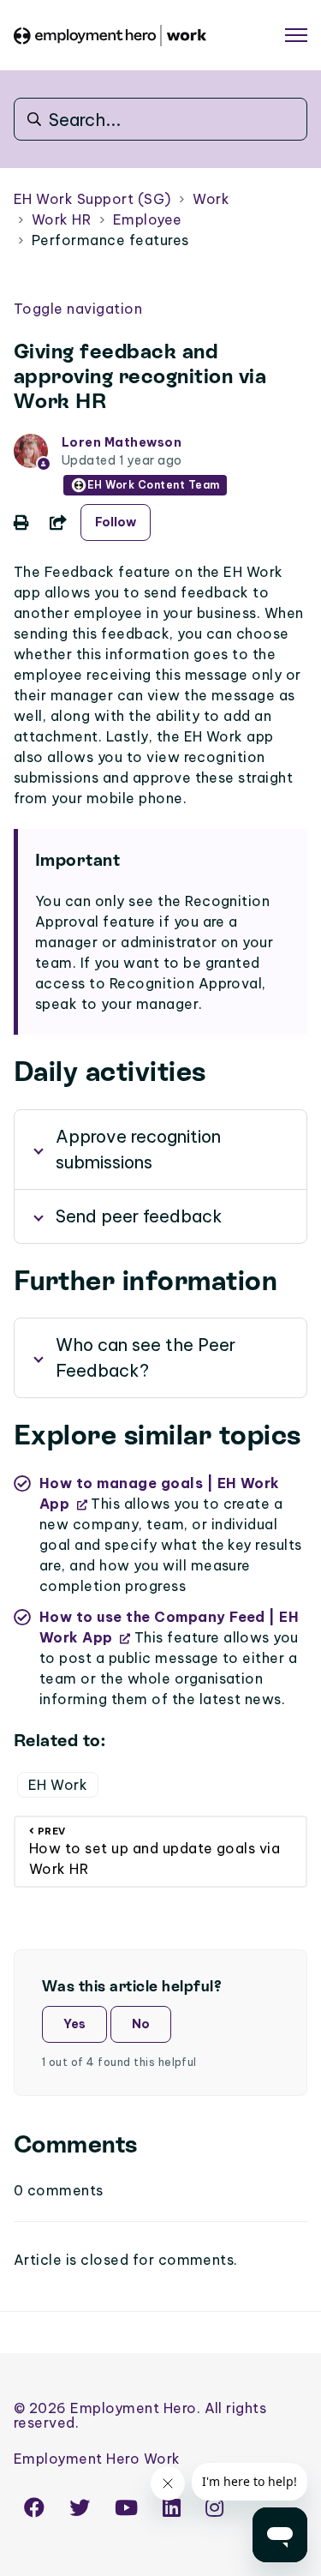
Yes (74, 2024)
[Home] (110, 36)
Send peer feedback (139, 1216)
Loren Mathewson (122, 442)
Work (211, 199)
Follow (116, 522)
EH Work (58, 1785)
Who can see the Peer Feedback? (146, 1357)
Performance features (110, 240)
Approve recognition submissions (138, 1149)
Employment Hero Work (97, 2459)
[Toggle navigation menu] (296, 35)
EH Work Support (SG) (92, 199)
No (141, 2024)
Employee (148, 219)
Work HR (61, 219)
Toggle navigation (78, 309)
